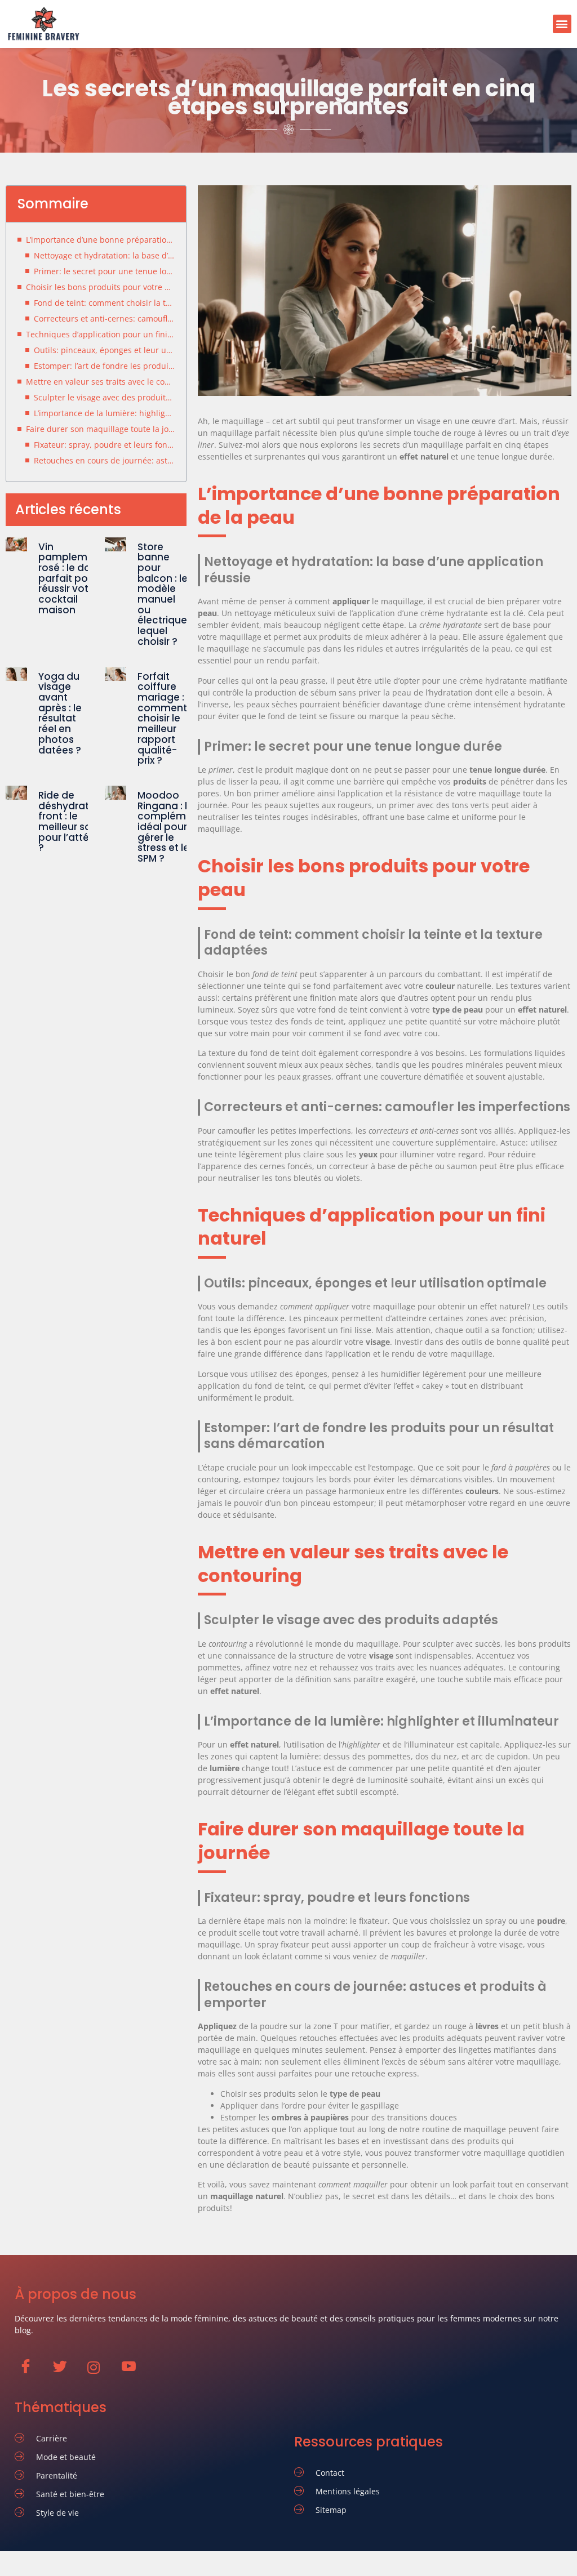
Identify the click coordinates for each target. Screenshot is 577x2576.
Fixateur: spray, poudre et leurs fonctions (104, 445)
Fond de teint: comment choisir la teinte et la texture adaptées (104, 303)
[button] (562, 24)
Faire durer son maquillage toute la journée (100, 429)
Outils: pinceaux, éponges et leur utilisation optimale (104, 350)
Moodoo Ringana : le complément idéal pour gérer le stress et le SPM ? (170, 827)
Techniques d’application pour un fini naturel (100, 334)
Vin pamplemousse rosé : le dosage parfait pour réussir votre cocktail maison (77, 578)
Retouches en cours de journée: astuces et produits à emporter (104, 460)
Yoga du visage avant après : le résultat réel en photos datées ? (60, 713)
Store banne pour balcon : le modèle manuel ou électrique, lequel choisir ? (163, 594)
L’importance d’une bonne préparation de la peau (100, 240)
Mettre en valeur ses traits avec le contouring (100, 382)
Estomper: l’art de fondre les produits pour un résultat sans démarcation (104, 366)
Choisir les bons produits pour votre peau (100, 287)
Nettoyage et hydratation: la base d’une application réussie (104, 255)
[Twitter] (65, 2372)
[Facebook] (31, 2372)
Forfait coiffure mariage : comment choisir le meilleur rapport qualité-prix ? (162, 719)
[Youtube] (134, 2372)
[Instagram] (99, 2373)
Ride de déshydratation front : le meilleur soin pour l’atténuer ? (77, 822)
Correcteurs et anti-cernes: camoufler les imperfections (104, 318)
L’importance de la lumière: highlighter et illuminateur (104, 413)
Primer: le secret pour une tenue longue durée (104, 271)
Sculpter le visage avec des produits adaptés (104, 397)
